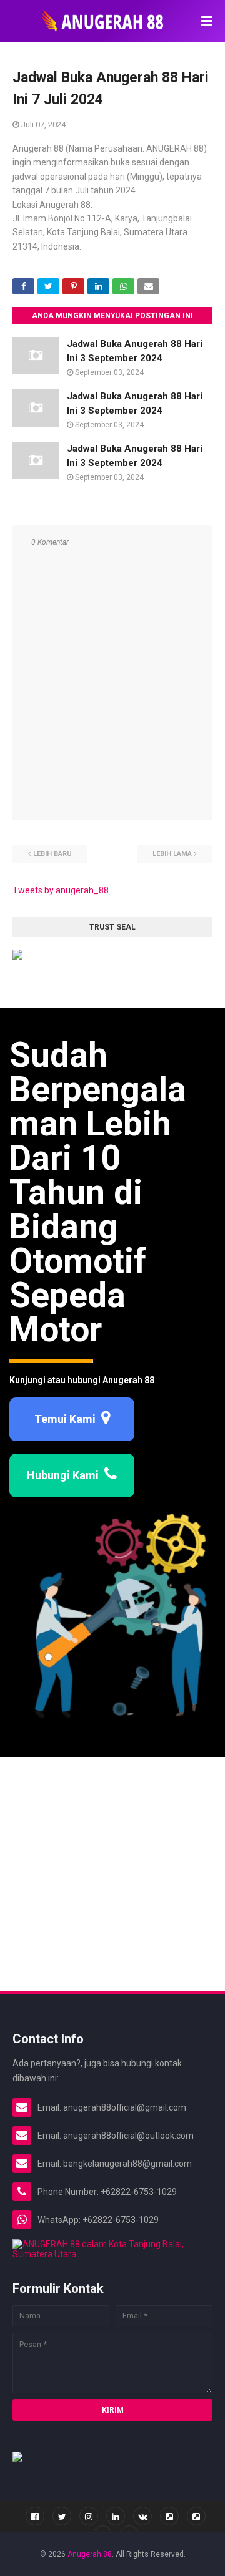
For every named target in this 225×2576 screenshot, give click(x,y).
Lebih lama (172, 854)
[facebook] (35, 2516)
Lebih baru (52, 854)
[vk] (142, 2516)
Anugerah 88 (90, 2554)
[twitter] (62, 2516)
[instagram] (89, 2516)
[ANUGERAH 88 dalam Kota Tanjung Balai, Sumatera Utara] (112, 2254)
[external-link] (169, 2516)
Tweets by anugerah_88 (61, 890)
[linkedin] (116, 2516)
